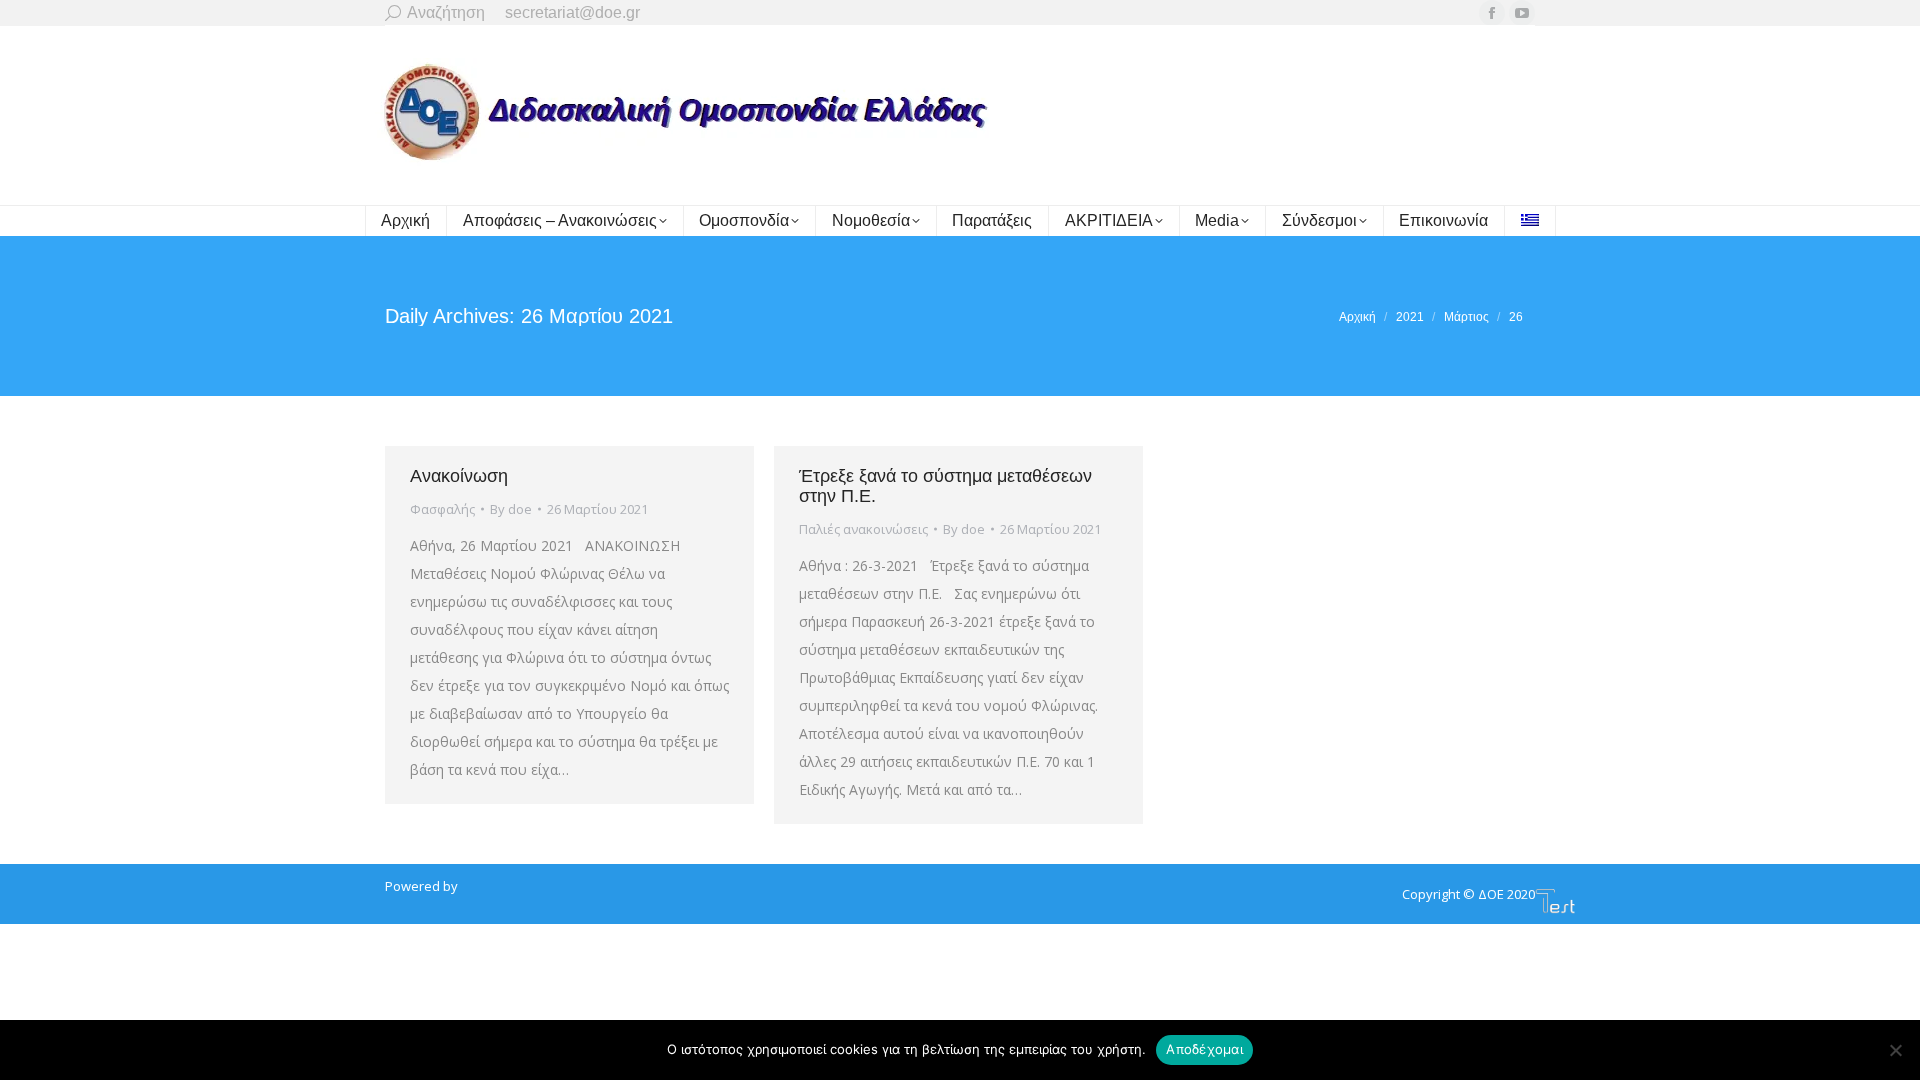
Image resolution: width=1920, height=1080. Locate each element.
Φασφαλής (442, 509)
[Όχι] (1895, 1050)
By (511, 509)
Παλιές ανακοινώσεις (863, 529)
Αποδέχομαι (1204, 1049)
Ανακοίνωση (459, 476)
